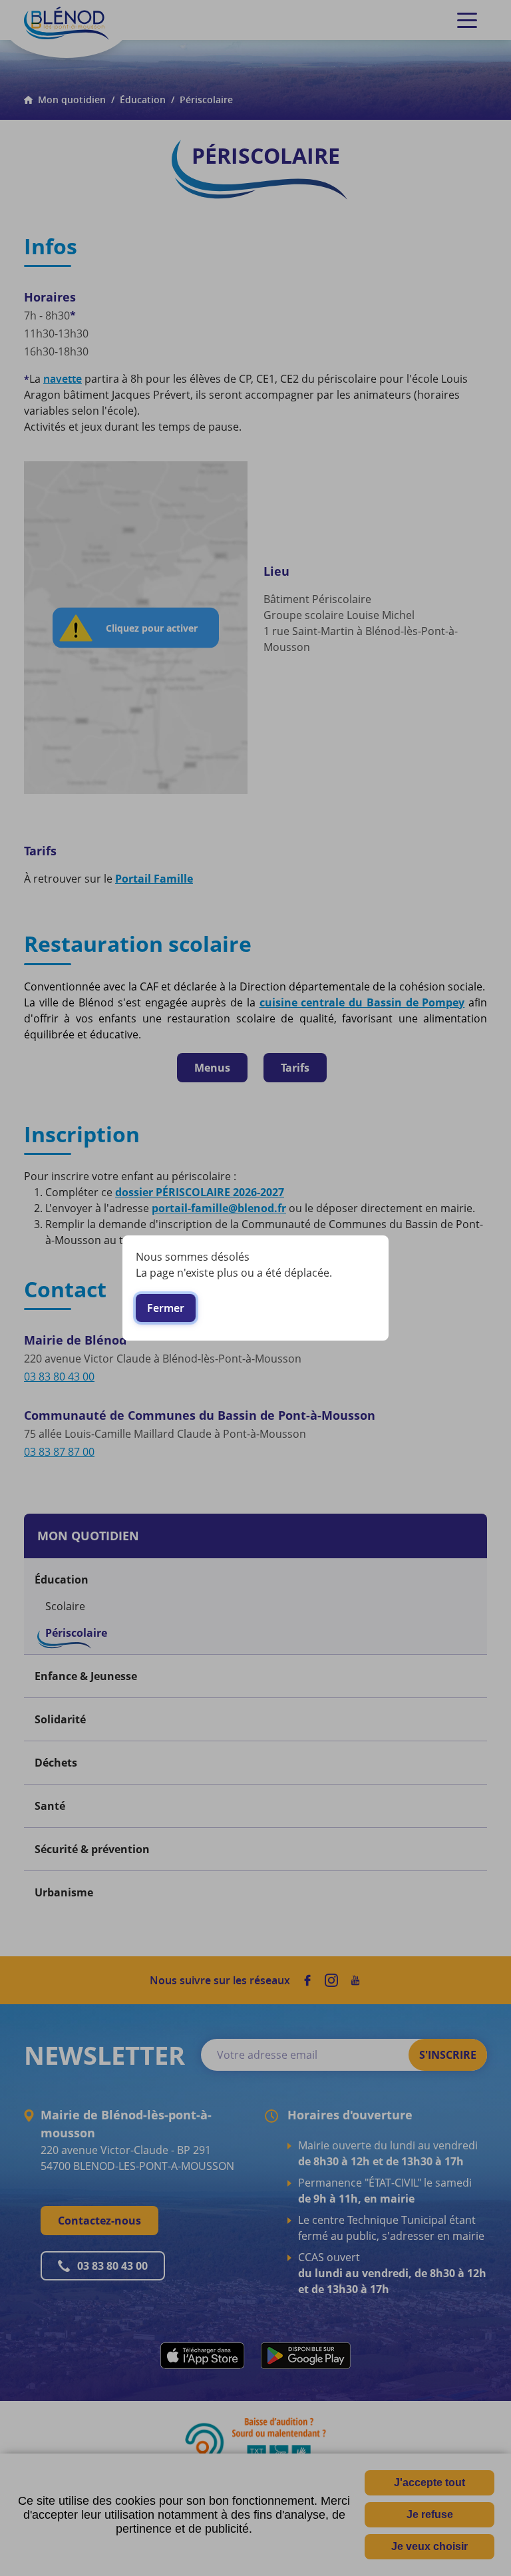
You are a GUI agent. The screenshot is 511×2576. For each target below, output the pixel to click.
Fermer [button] (166, 1308)
